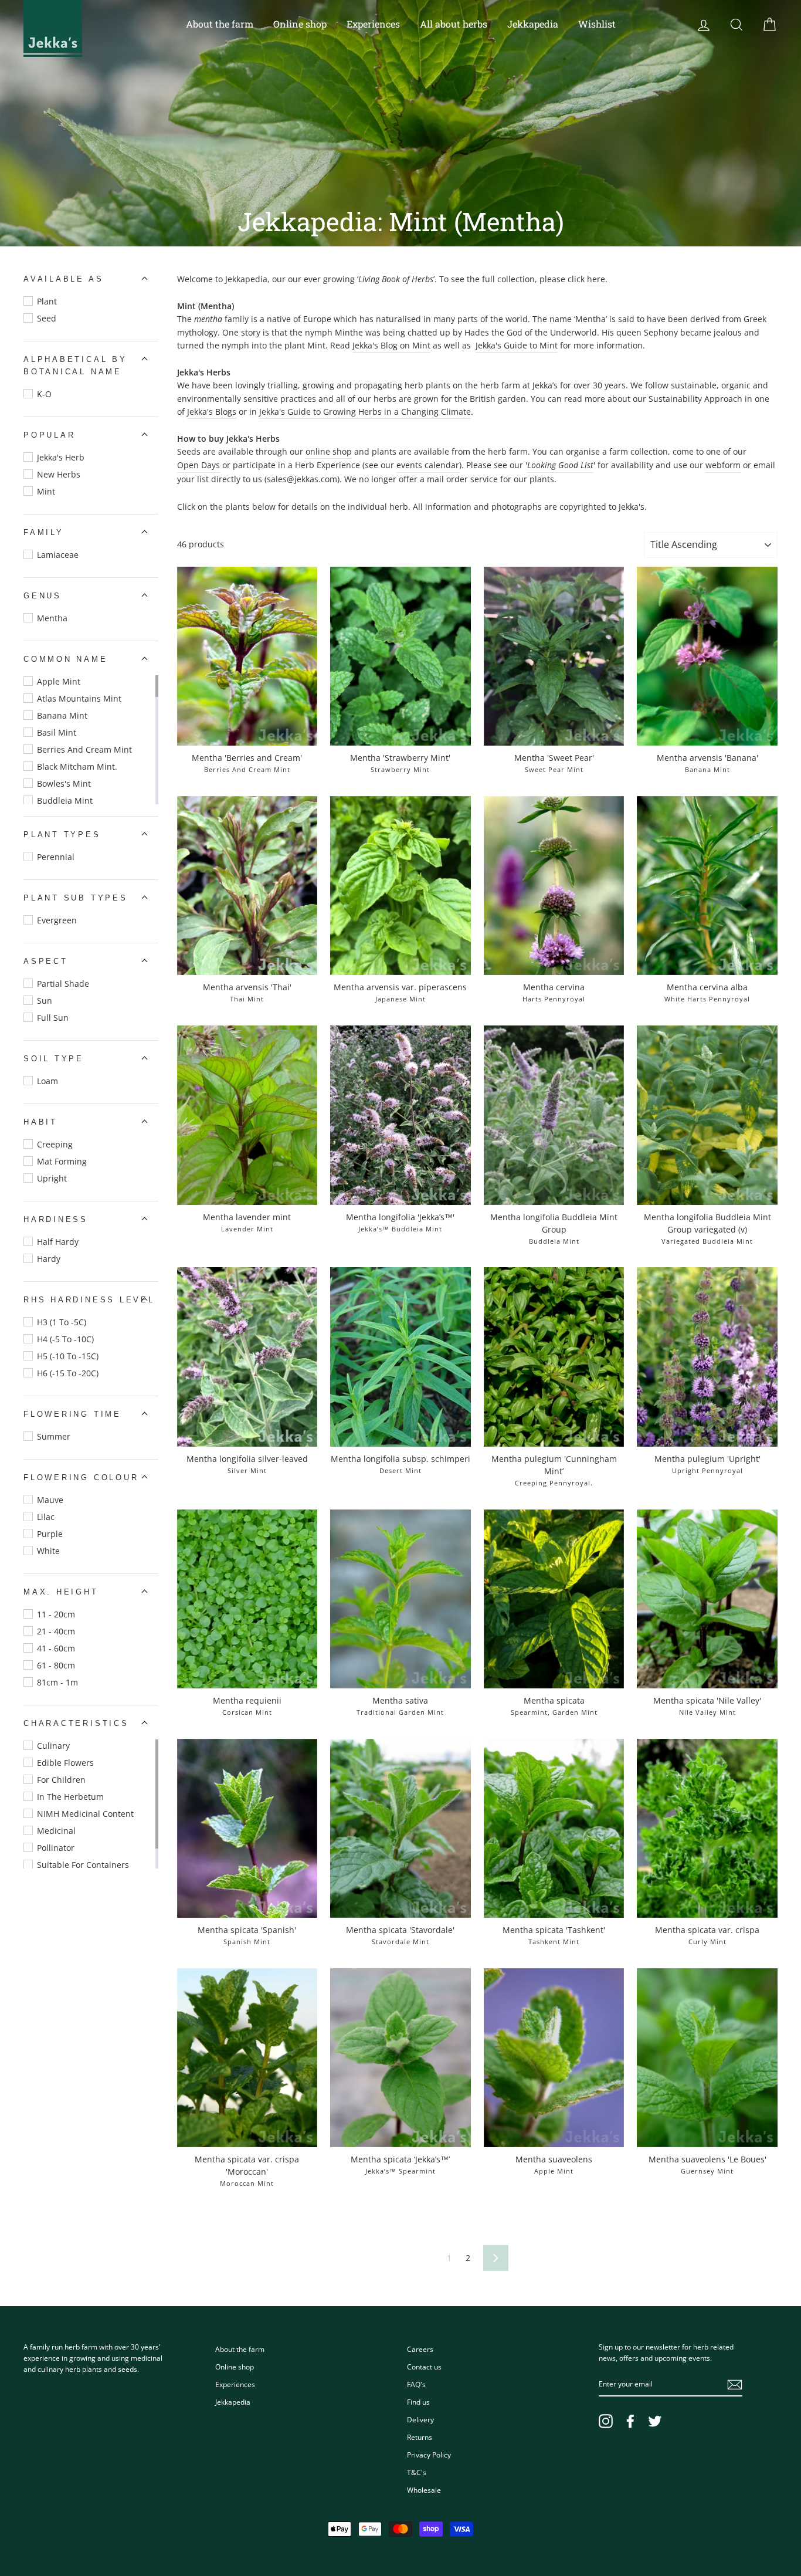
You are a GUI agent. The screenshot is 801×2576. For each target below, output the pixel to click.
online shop (329, 451)
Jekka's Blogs (212, 412)
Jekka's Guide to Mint (517, 345)
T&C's (417, 2472)
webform (723, 465)
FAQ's (416, 2384)
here (596, 279)
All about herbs (454, 24)
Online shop (300, 24)
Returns (420, 2437)
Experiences (373, 24)
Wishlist (597, 24)
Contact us (424, 2367)
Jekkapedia (533, 24)
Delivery (420, 2419)
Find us (418, 2402)
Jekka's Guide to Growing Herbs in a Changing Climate (365, 412)
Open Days (198, 465)
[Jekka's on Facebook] (630, 2421)
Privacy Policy (429, 2455)
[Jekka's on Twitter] (655, 2421)
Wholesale (424, 2490)
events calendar (428, 465)
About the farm (220, 24)
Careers (420, 2349)
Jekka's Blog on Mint (391, 345)
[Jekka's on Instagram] (606, 2421)
